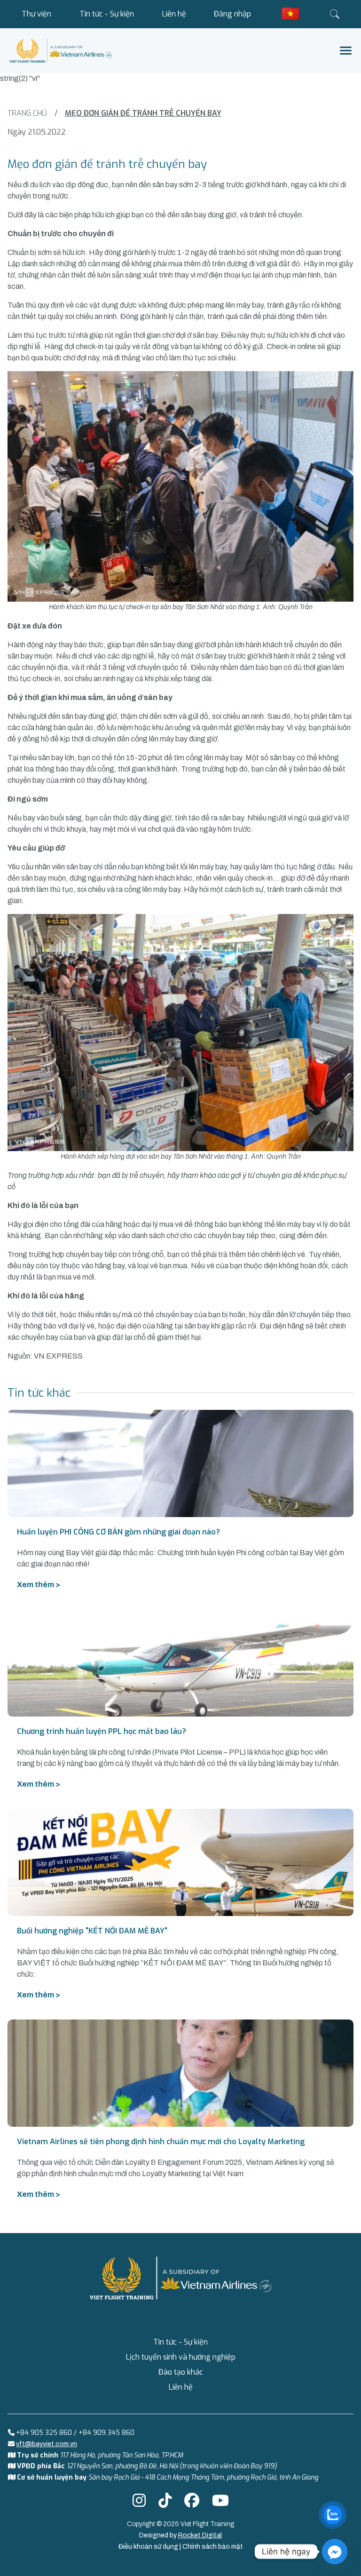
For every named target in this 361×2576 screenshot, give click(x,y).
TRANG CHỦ (27, 113)
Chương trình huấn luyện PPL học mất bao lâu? (102, 1731)
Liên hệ (174, 14)
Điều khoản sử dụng (149, 2547)
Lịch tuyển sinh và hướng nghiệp (181, 2357)
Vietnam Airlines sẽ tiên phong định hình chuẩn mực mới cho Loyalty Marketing (161, 2142)
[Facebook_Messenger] (335, 2552)
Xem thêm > (39, 1585)
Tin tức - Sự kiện (107, 14)
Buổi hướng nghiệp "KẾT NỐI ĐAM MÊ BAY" (92, 1931)
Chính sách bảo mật (213, 2547)
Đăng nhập (232, 14)
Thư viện (36, 14)
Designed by (180, 2535)
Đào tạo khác (181, 2372)
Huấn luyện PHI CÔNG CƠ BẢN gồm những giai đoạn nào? (118, 1532)
